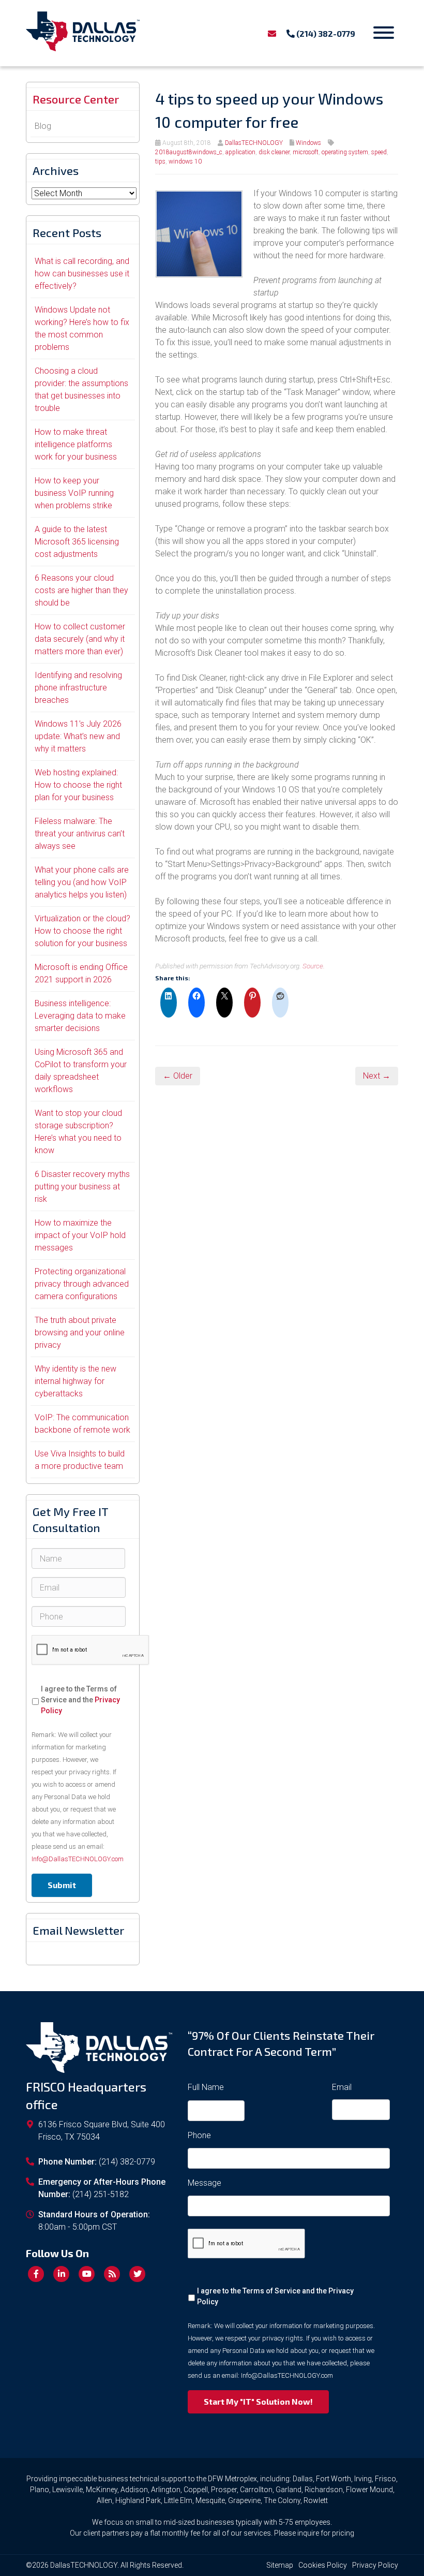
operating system (345, 152)
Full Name (206, 2087)
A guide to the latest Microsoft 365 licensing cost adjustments (77, 542)
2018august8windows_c (189, 152)
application (240, 152)
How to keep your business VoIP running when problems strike (74, 493)
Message (205, 2183)
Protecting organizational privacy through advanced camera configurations (82, 1284)
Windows (308, 143)
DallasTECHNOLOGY (254, 143)
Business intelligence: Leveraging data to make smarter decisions (80, 1016)
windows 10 (185, 161)
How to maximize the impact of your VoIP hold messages (80, 1235)
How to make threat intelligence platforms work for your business (76, 444)
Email (342, 2087)
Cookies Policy (323, 2565)
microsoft (306, 152)
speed (379, 152)
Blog (43, 126)
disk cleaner (274, 152)
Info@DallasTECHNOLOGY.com (78, 1859)
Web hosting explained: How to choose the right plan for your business (78, 785)
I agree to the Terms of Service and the (80, 1700)
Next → (377, 1076)
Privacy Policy (375, 2565)
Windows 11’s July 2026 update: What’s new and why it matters (78, 736)
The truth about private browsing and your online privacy (80, 1333)
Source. (314, 966)
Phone (199, 2135)
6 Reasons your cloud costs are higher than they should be (81, 590)
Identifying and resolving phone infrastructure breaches (78, 688)
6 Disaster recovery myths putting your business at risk (82, 1187)
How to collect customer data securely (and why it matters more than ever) (80, 639)
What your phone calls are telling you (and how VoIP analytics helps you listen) (82, 882)
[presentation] (90, 1650)
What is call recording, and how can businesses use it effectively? (82, 274)
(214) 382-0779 (325, 33)
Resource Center (76, 99)
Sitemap (280, 2565)
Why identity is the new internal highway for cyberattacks (75, 1381)
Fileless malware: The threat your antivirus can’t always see (80, 834)
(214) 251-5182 (101, 2194)
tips (160, 161)
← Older (178, 1076)
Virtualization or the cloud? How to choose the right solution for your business (82, 931)
